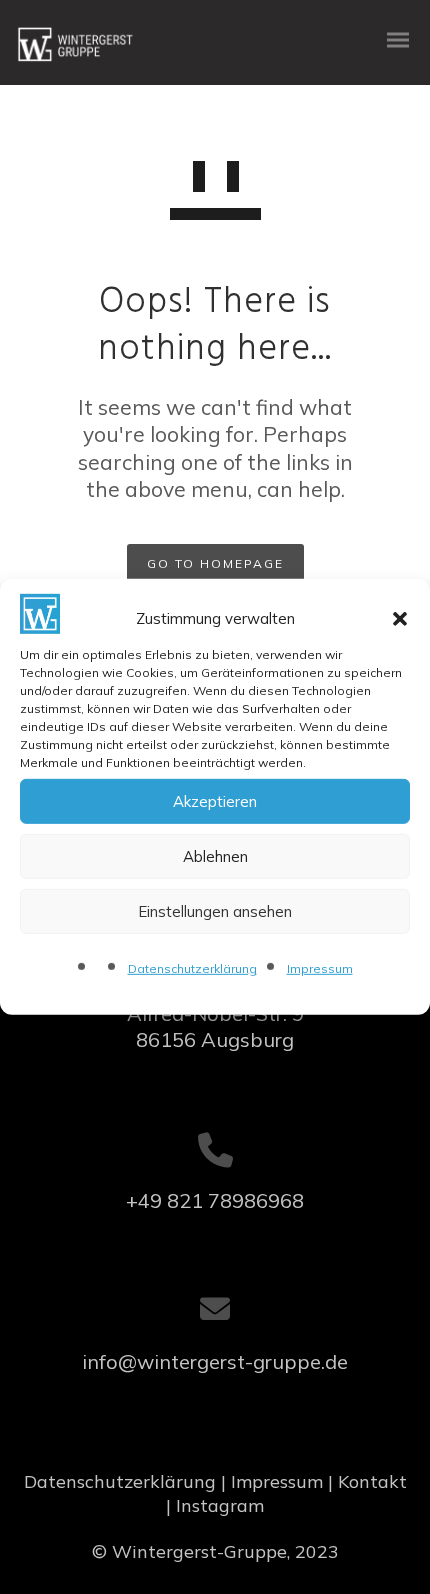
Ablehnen (215, 856)
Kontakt (372, 1481)
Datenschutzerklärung (192, 968)
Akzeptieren (215, 801)
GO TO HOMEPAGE (215, 563)
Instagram (220, 1505)
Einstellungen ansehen (215, 911)
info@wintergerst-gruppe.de (215, 1361)
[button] (400, 619)
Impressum (320, 968)
